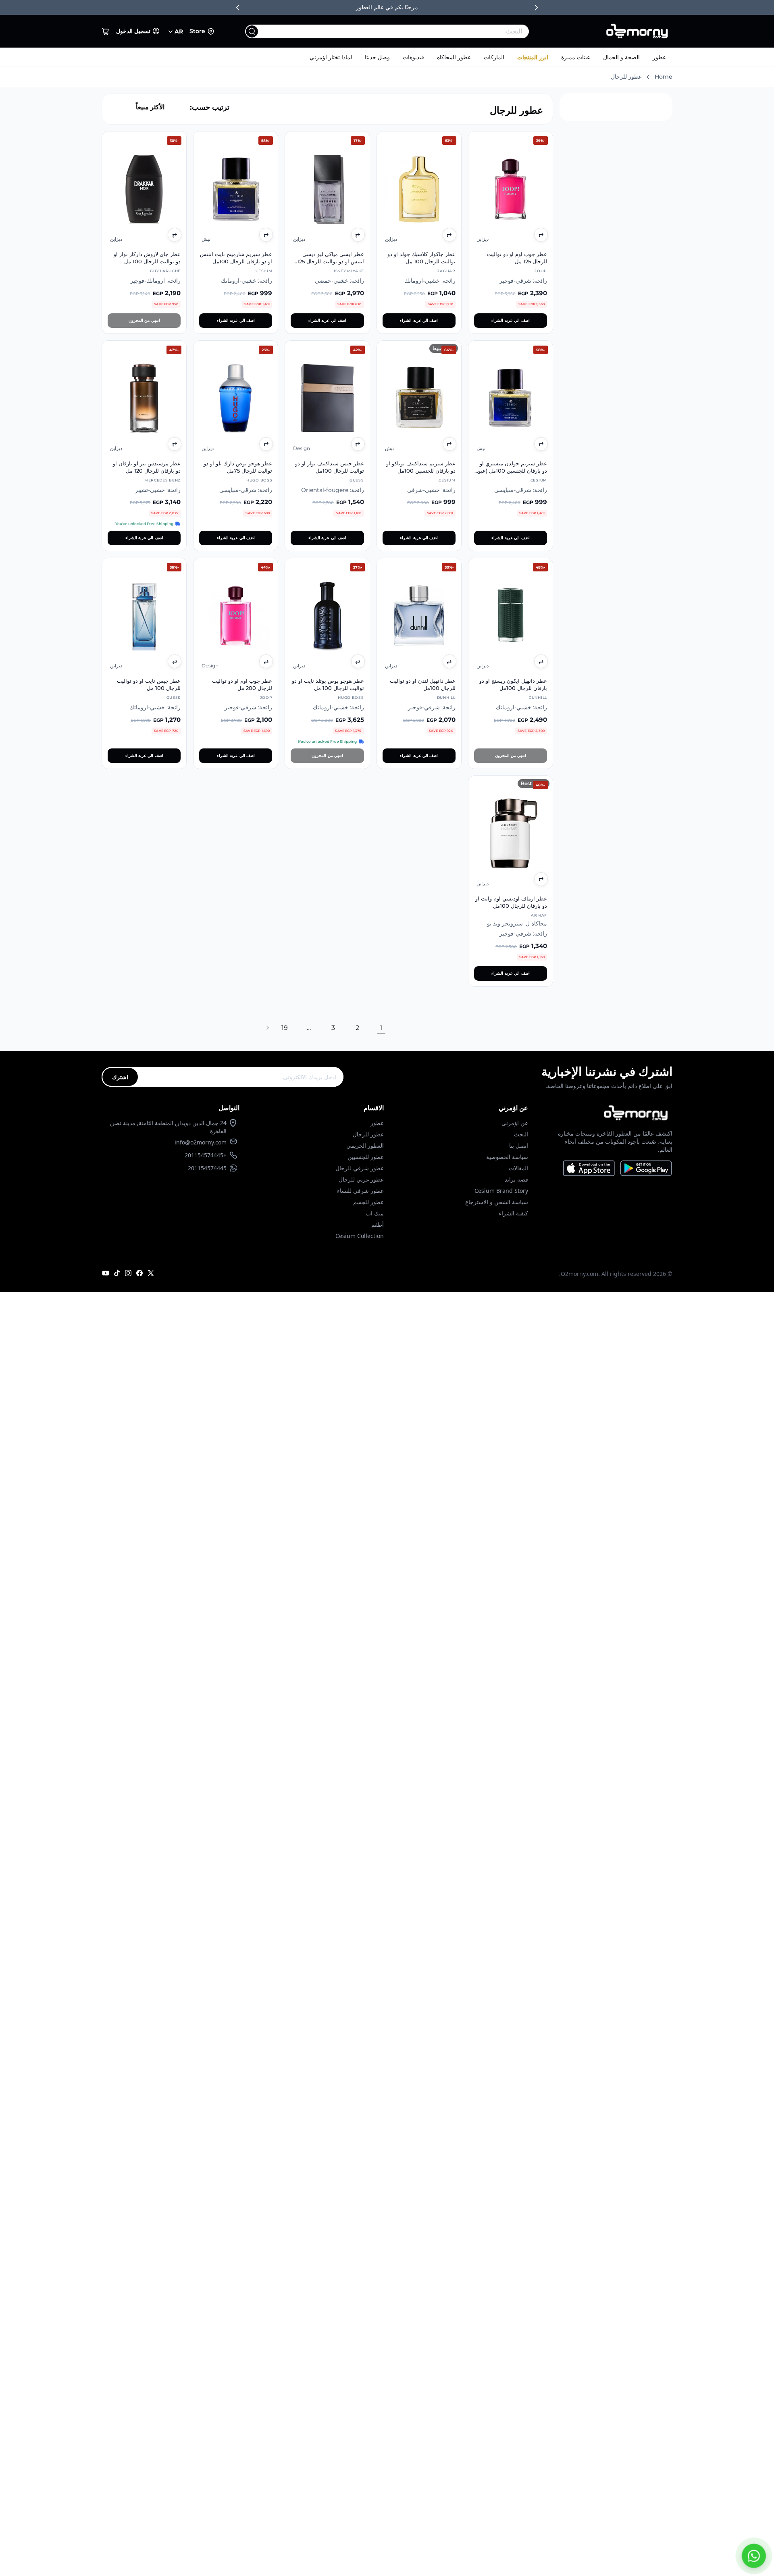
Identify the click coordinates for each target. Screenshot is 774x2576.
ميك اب (375, 1213)
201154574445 (207, 1168)
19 (285, 1028)
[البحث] (252, 31)
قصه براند (516, 1179)
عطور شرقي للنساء (360, 1191)
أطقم (378, 1224)
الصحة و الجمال (621, 57)
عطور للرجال (368, 1134)
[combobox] (403, 31)
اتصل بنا (519, 1145)
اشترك (120, 1077)
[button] (106, 31)
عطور (659, 57)
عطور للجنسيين (366, 1157)
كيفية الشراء (513, 1213)
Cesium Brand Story (501, 1191)
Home (664, 77)
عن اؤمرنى (515, 1123)
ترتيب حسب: (210, 107)
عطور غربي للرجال (361, 1179)
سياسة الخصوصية (507, 1157)
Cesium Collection (360, 1236)
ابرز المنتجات (533, 57)
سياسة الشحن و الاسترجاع (497, 1202)
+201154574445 (206, 1155)
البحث (521, 1134)
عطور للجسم (368, 1202)
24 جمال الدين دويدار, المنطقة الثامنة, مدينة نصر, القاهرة (168, 1127)
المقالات (518, 1168)
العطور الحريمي (365, 1145)
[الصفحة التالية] (267, 1028)
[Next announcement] (536, 8)
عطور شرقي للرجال (360, 1168)
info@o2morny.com (201, 1142)
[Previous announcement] (238, 8)
